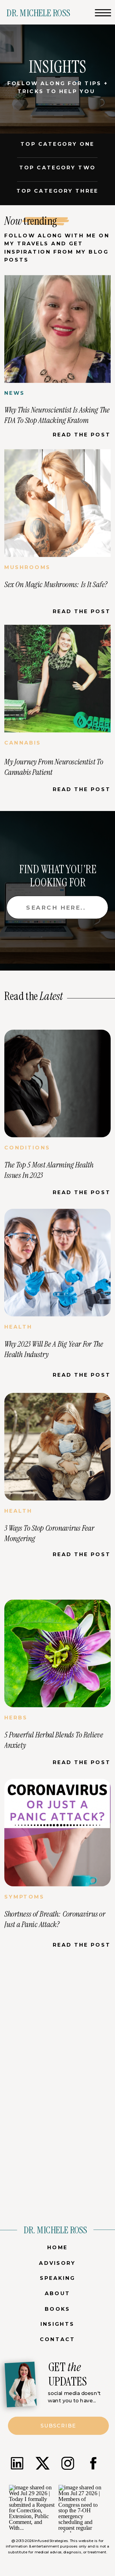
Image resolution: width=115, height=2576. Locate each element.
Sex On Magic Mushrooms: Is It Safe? (56, 584)
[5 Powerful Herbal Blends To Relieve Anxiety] (57, 1654)
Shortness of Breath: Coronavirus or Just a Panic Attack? (55, 1919)
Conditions (27, 1148)
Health (18, 1327)
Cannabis (23, 743)
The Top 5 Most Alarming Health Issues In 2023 (49, 1170)
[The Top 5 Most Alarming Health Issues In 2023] (57, 1084)
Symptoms (24, 1897)
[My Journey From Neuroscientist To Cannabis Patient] (57, 679)
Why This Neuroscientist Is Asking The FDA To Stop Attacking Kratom (57, 415)
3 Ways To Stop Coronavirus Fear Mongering (49, 1533)
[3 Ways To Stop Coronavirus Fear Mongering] (57, 1447)
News (15, 393)
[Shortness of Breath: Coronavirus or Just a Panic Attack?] (57, 1833)
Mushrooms (27, 567)
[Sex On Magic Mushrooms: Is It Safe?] (57, 503)
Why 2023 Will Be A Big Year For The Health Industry (54, 1349)
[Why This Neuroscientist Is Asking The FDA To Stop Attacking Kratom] (57, 329)
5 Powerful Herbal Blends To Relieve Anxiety (54, 1740)
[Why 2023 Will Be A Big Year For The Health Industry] (57, 1263)
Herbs (16, 1718)
